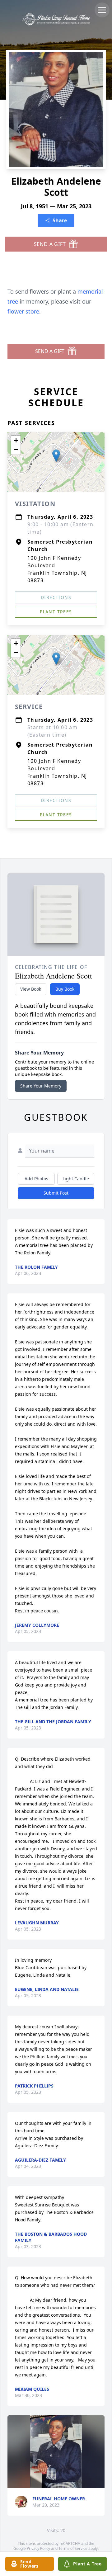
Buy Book (65, 989)
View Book (31, 989)
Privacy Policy (38, 2548)
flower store (23, 311)
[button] (56, 456)
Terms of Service (73, 2548)
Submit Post (56, 1193)
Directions (56, 597)
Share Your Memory (41, 1086)
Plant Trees (56, 612)
